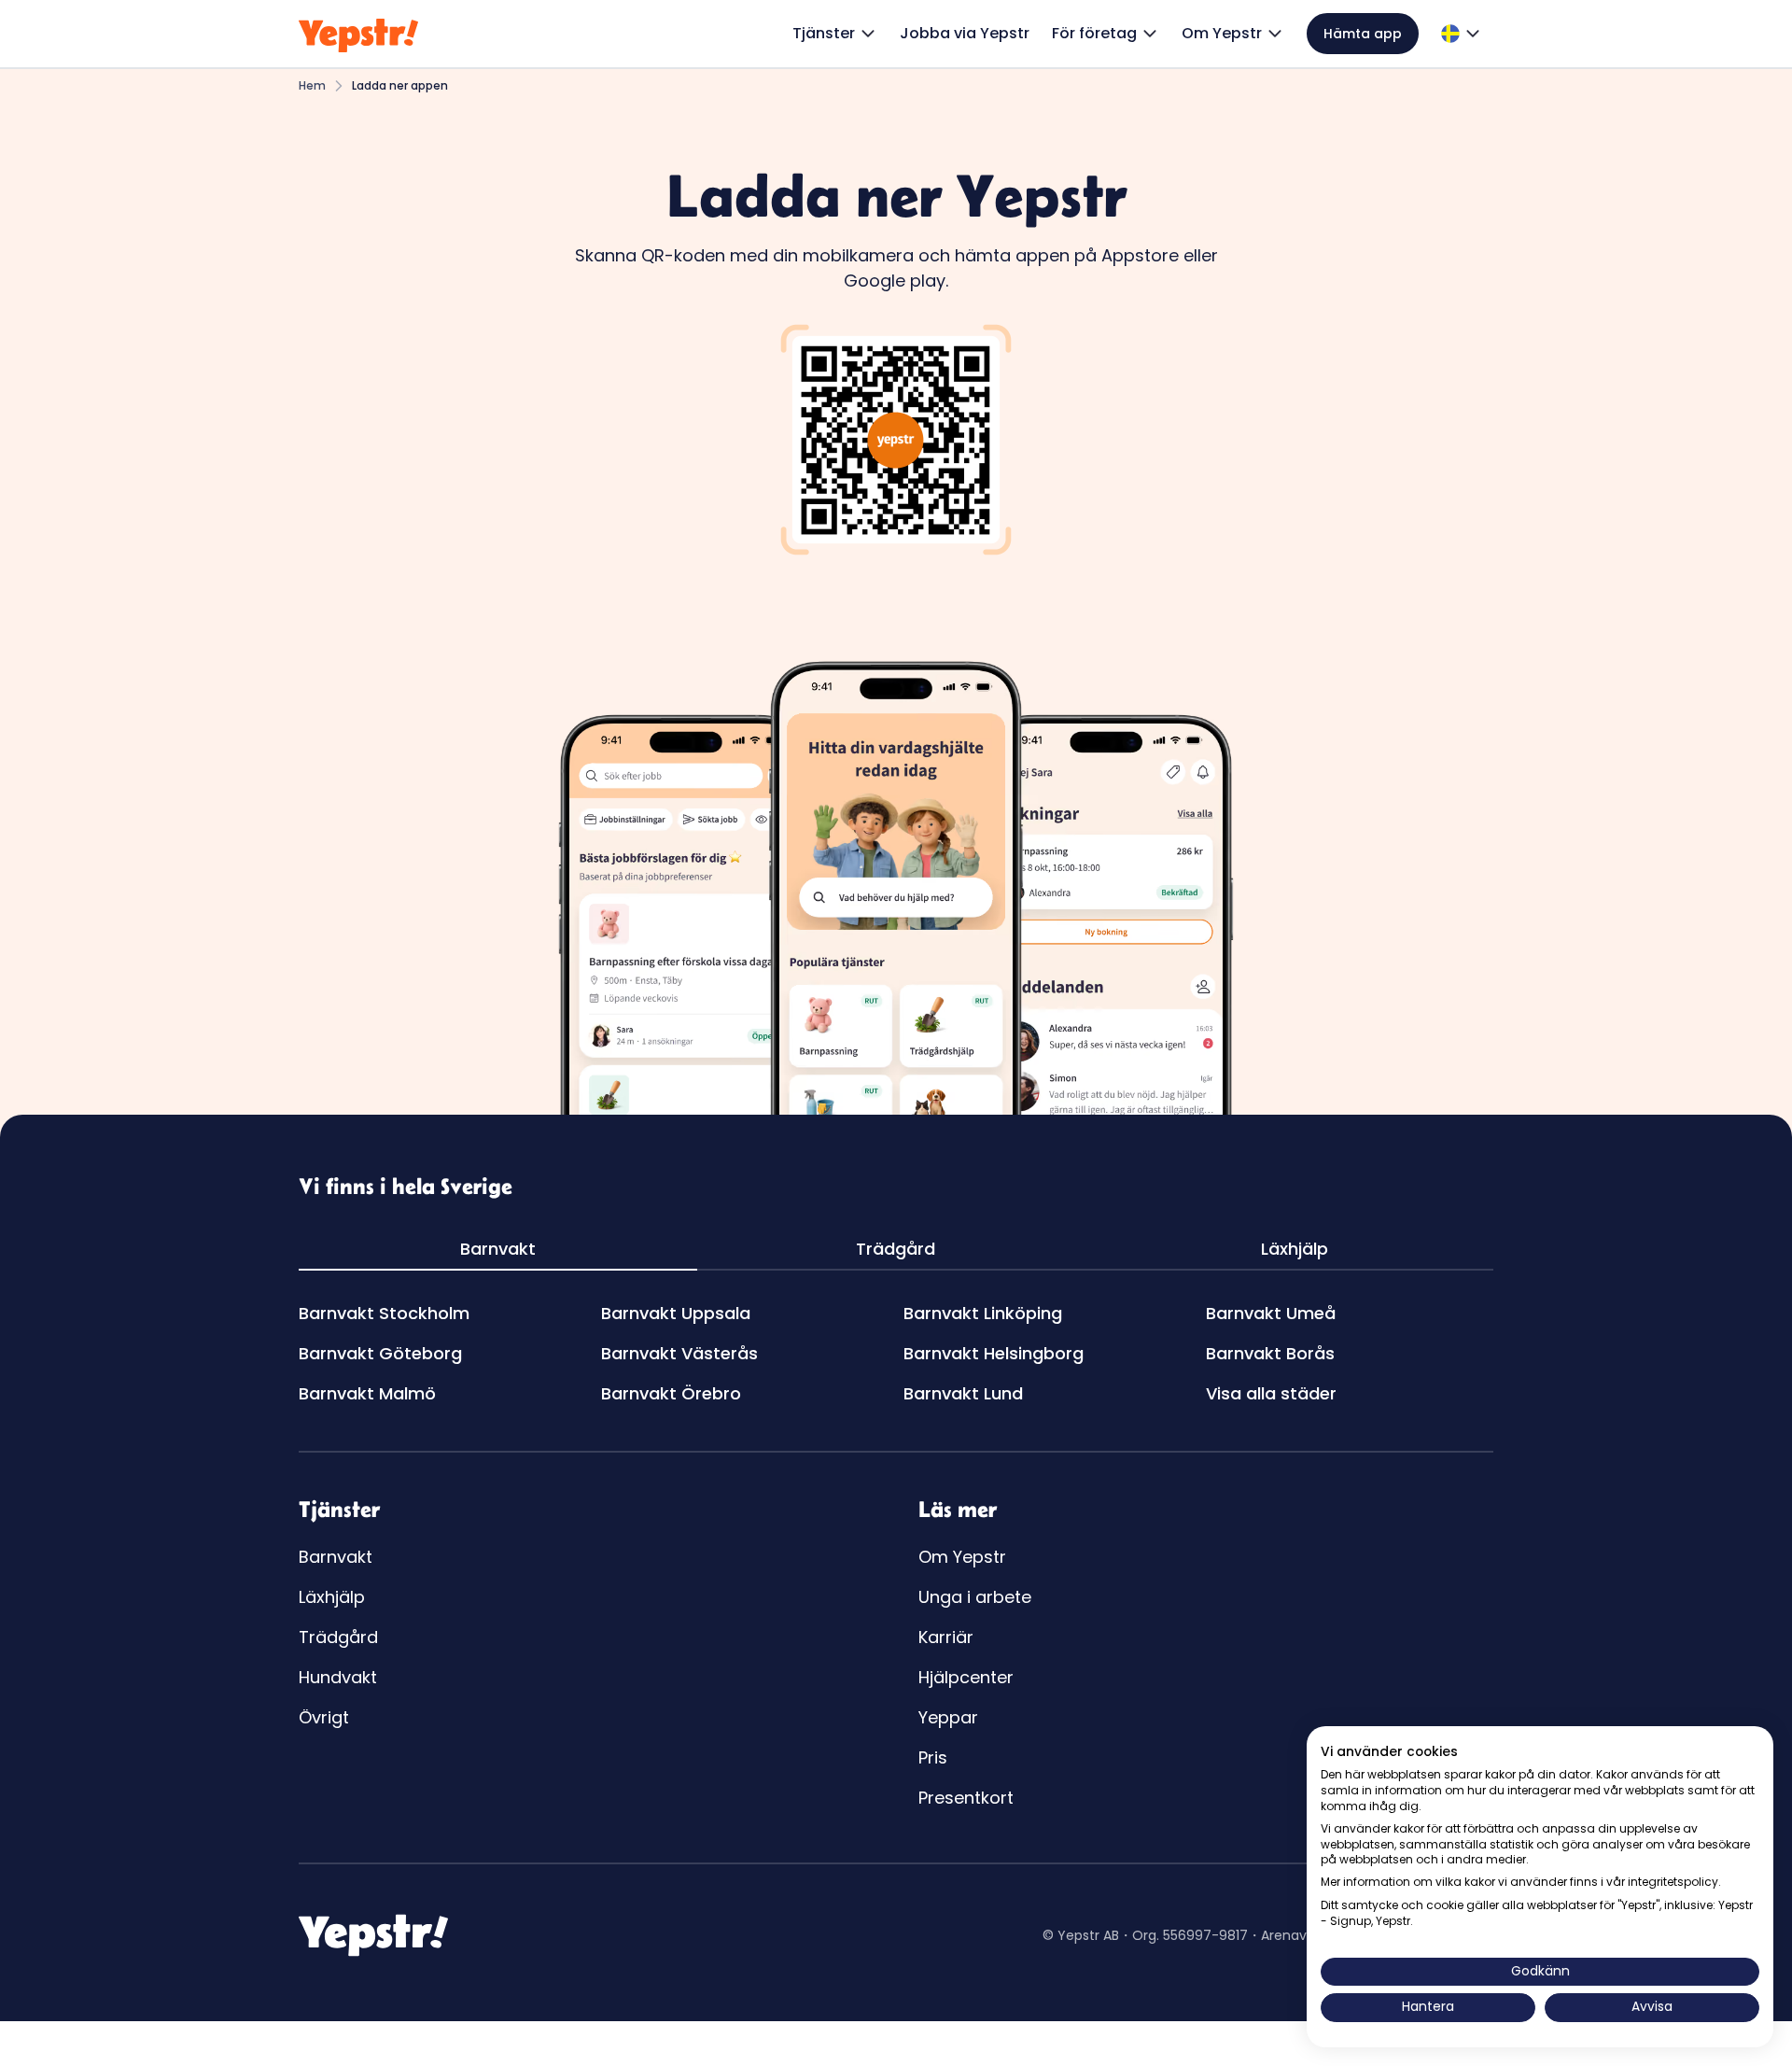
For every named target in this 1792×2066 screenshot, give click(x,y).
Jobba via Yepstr (965, 33)
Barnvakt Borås (1270, 1353)
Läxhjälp (332, 1597)
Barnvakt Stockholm (384, 1313)
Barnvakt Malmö (367, 1393)
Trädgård (338, 1637)
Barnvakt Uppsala (676, 1313)
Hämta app (1363, 34)
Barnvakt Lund (963, 1393)
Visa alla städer (1271, 1393)
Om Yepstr (962, 1557)
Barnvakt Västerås (679, 1353)
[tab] (498, 1250)
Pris (933, 1757)
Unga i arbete (975, 1597)
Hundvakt (338, 1677)
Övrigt (324, 1717)
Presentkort (966, 1798)
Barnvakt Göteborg (380, 1353)
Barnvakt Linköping (983, 1313)
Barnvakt (336, 1557)
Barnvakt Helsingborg (994, 1353)
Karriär (946, 1637)
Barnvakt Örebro (671, 1393)
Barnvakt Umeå (1271, 1313)
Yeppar (948, 1717)
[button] (835, 34)
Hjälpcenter (966, 1677)
